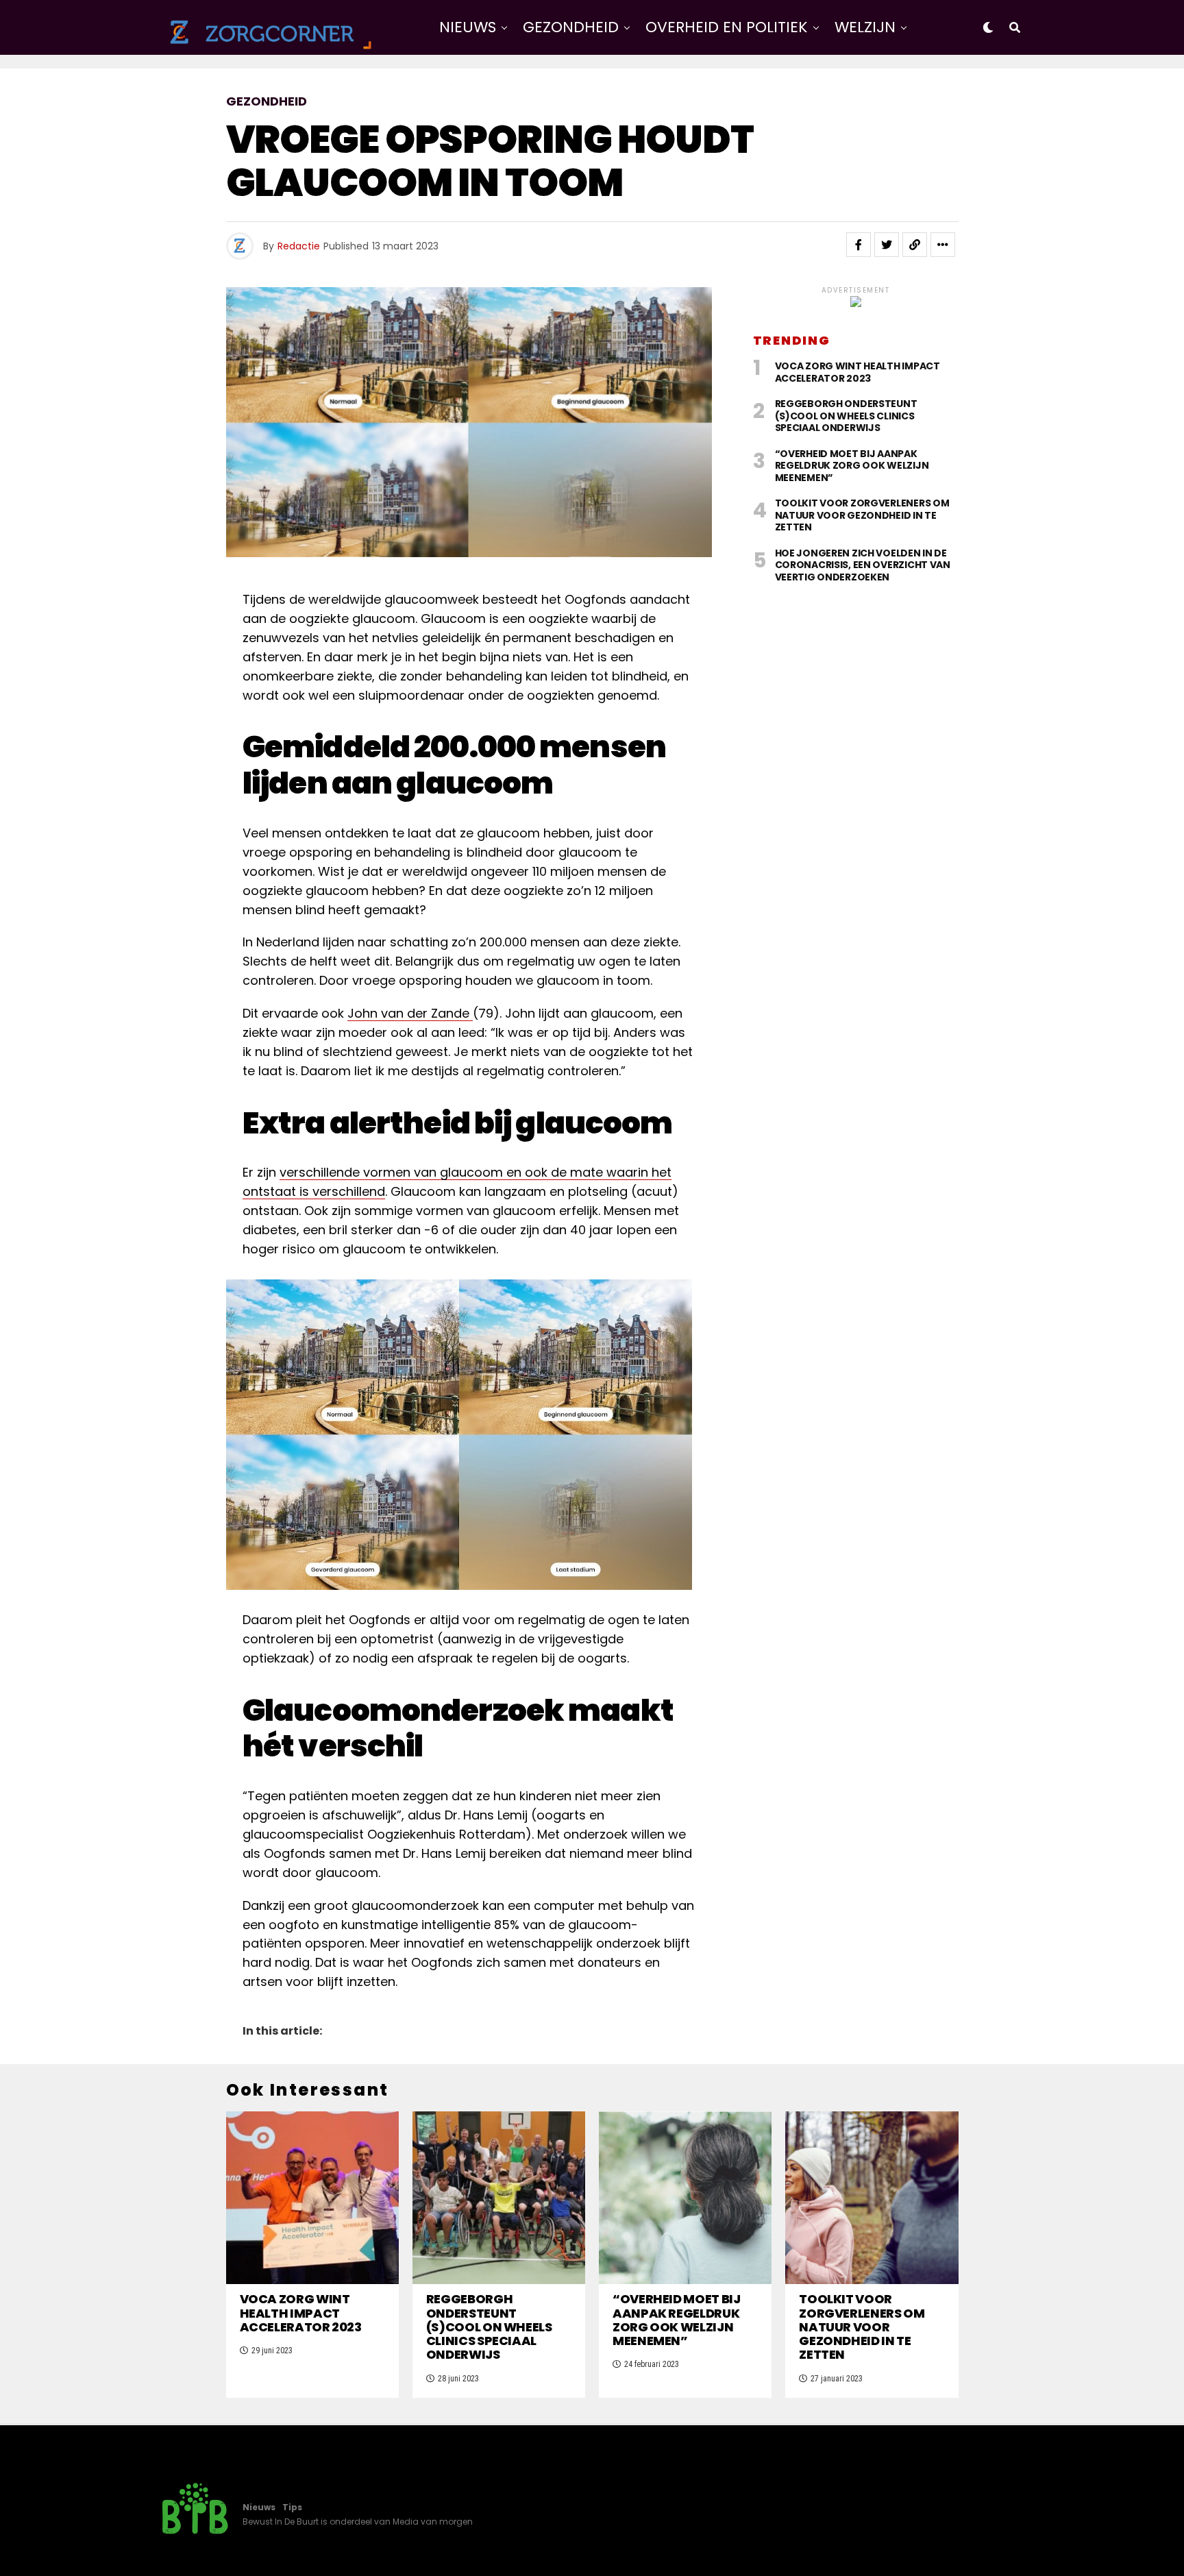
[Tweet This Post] (887, 245)
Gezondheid (571, 27)
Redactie (299, 246)
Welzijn (865, 27)
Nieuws (468, 27)
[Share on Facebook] (859, 245)
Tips (292, 2507)
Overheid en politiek (727, 27)
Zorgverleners (671, 84)
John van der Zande (410, 1013)
